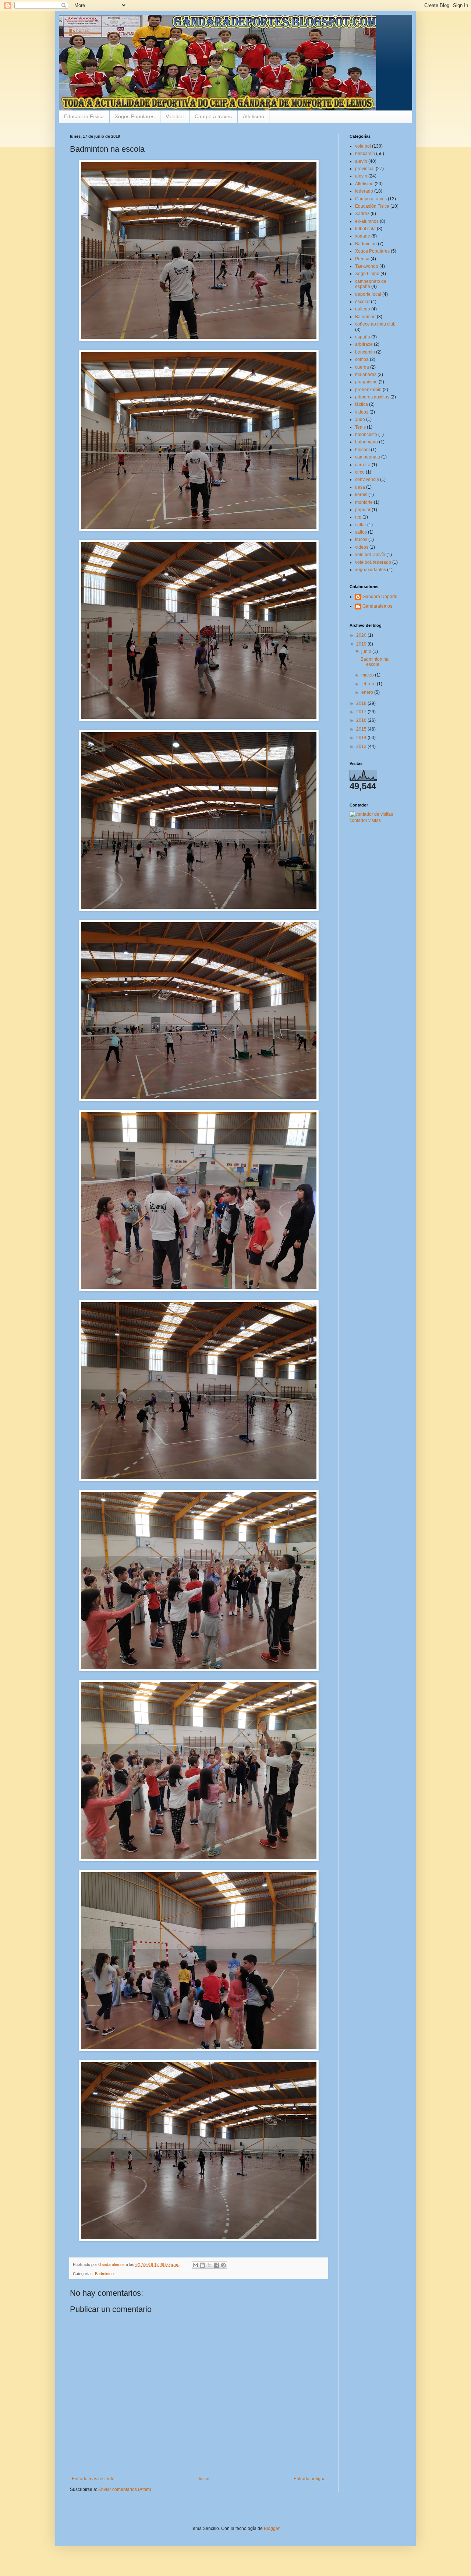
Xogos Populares (135, 116)
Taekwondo (367, 266)
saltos (361, 532)
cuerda (362, 367)
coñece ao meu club (375, 324)
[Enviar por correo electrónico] (195, 2265)
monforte (364, 502)
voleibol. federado (373, 562)
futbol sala (365, 229)
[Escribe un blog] (202, 2265)
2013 (362, 746)
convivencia (367, 479)
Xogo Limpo (367, 274)
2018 (362, 703)
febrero (369, 684)
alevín (361, 161)
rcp (358, 517)
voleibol (363, 146)
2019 (362, 644)
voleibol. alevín (370, 555)
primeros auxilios (372, 397)
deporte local (368, 294)
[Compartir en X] (209, 2265)
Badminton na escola (375, 662)
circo (360, 472)
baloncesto (366, 435)
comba (362, 359)
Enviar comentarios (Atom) (125, 2489)
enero (368, 692)
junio (367, 651)
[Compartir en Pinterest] (223, 2265)
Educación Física (84, 116)
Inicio (204, 2479)
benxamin (365, 352)
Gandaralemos (377, 606)
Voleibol (175, 116)
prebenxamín (368, 390)
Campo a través (213, 116)
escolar (362, 302)
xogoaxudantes (371, 570)
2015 (362, 729)
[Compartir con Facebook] (216, 2265)
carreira (363, 465)
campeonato (368, 457)
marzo (368, 675)
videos (362, 547)
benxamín (365, 154)
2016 (362, 720)
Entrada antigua (310, 2479)
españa (363, 337)
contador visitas (365, 820)
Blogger (272, 2528)
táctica (362, 404)
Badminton (104, 2274)
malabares (366, 375)
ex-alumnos (367, 221)
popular (363, 510)
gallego (363, 309)
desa (360, 487)
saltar (361, 525)
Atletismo (254, 116)
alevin (361, 176)
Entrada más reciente (93, 2479)
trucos (361, 540)
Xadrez (362, 214)
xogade (363, 236)
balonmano (366, 442)
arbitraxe (364, 344)
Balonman (365, 317)
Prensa (362, 259)
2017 (362, 712)
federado (364, 191)
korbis (361, 495)
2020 (362, 635)
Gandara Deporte (380, 597)
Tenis (360, 427)
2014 (362, 738)
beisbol (362, 450)
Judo (360, 419)
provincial (365, 169)
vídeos (362, 412)
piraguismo (366, 382)
